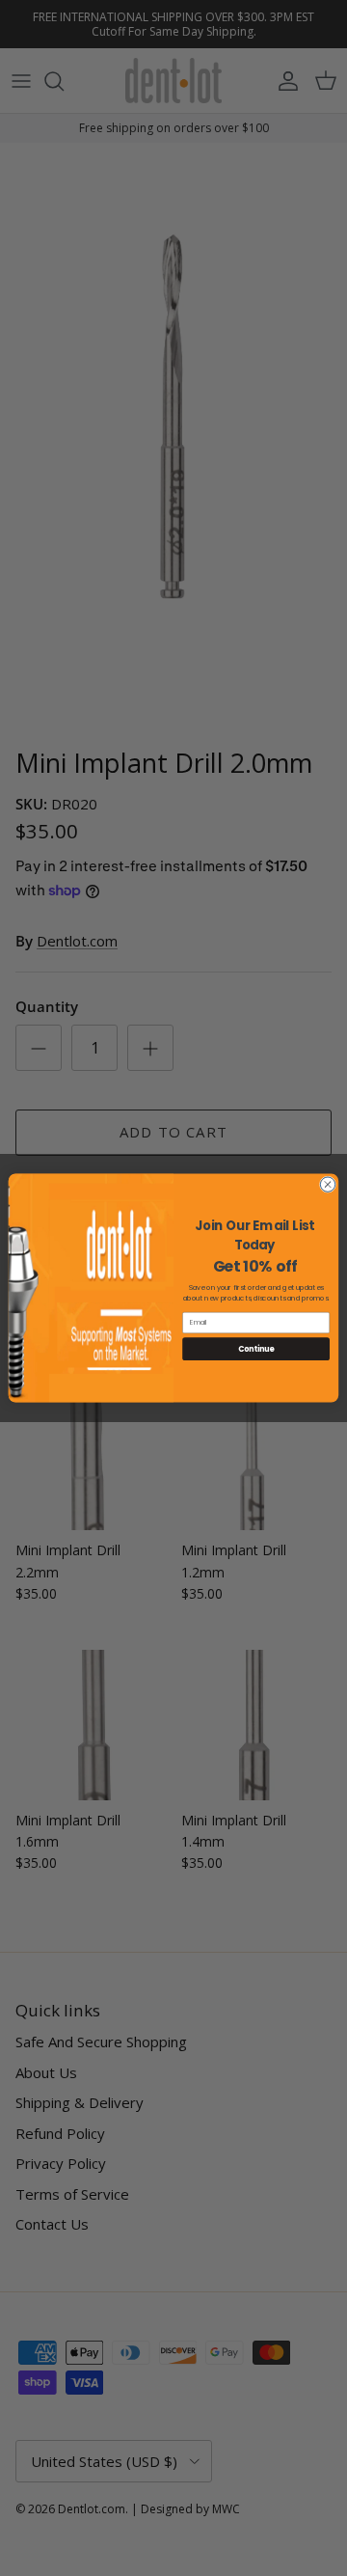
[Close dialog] (327, 1184)
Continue (256, 1348)
